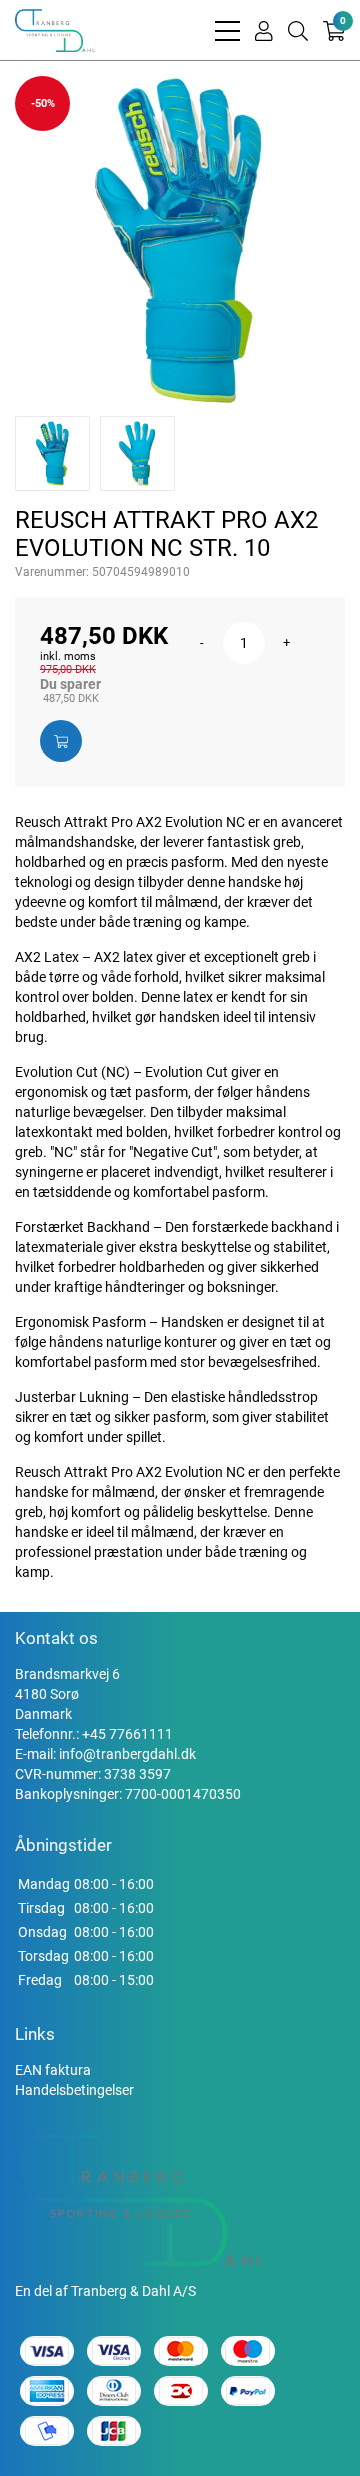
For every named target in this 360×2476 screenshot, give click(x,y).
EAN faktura (53, 2070)
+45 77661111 (127, 1734)
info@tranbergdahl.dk (127, 1754)
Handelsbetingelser (74, 2090)
